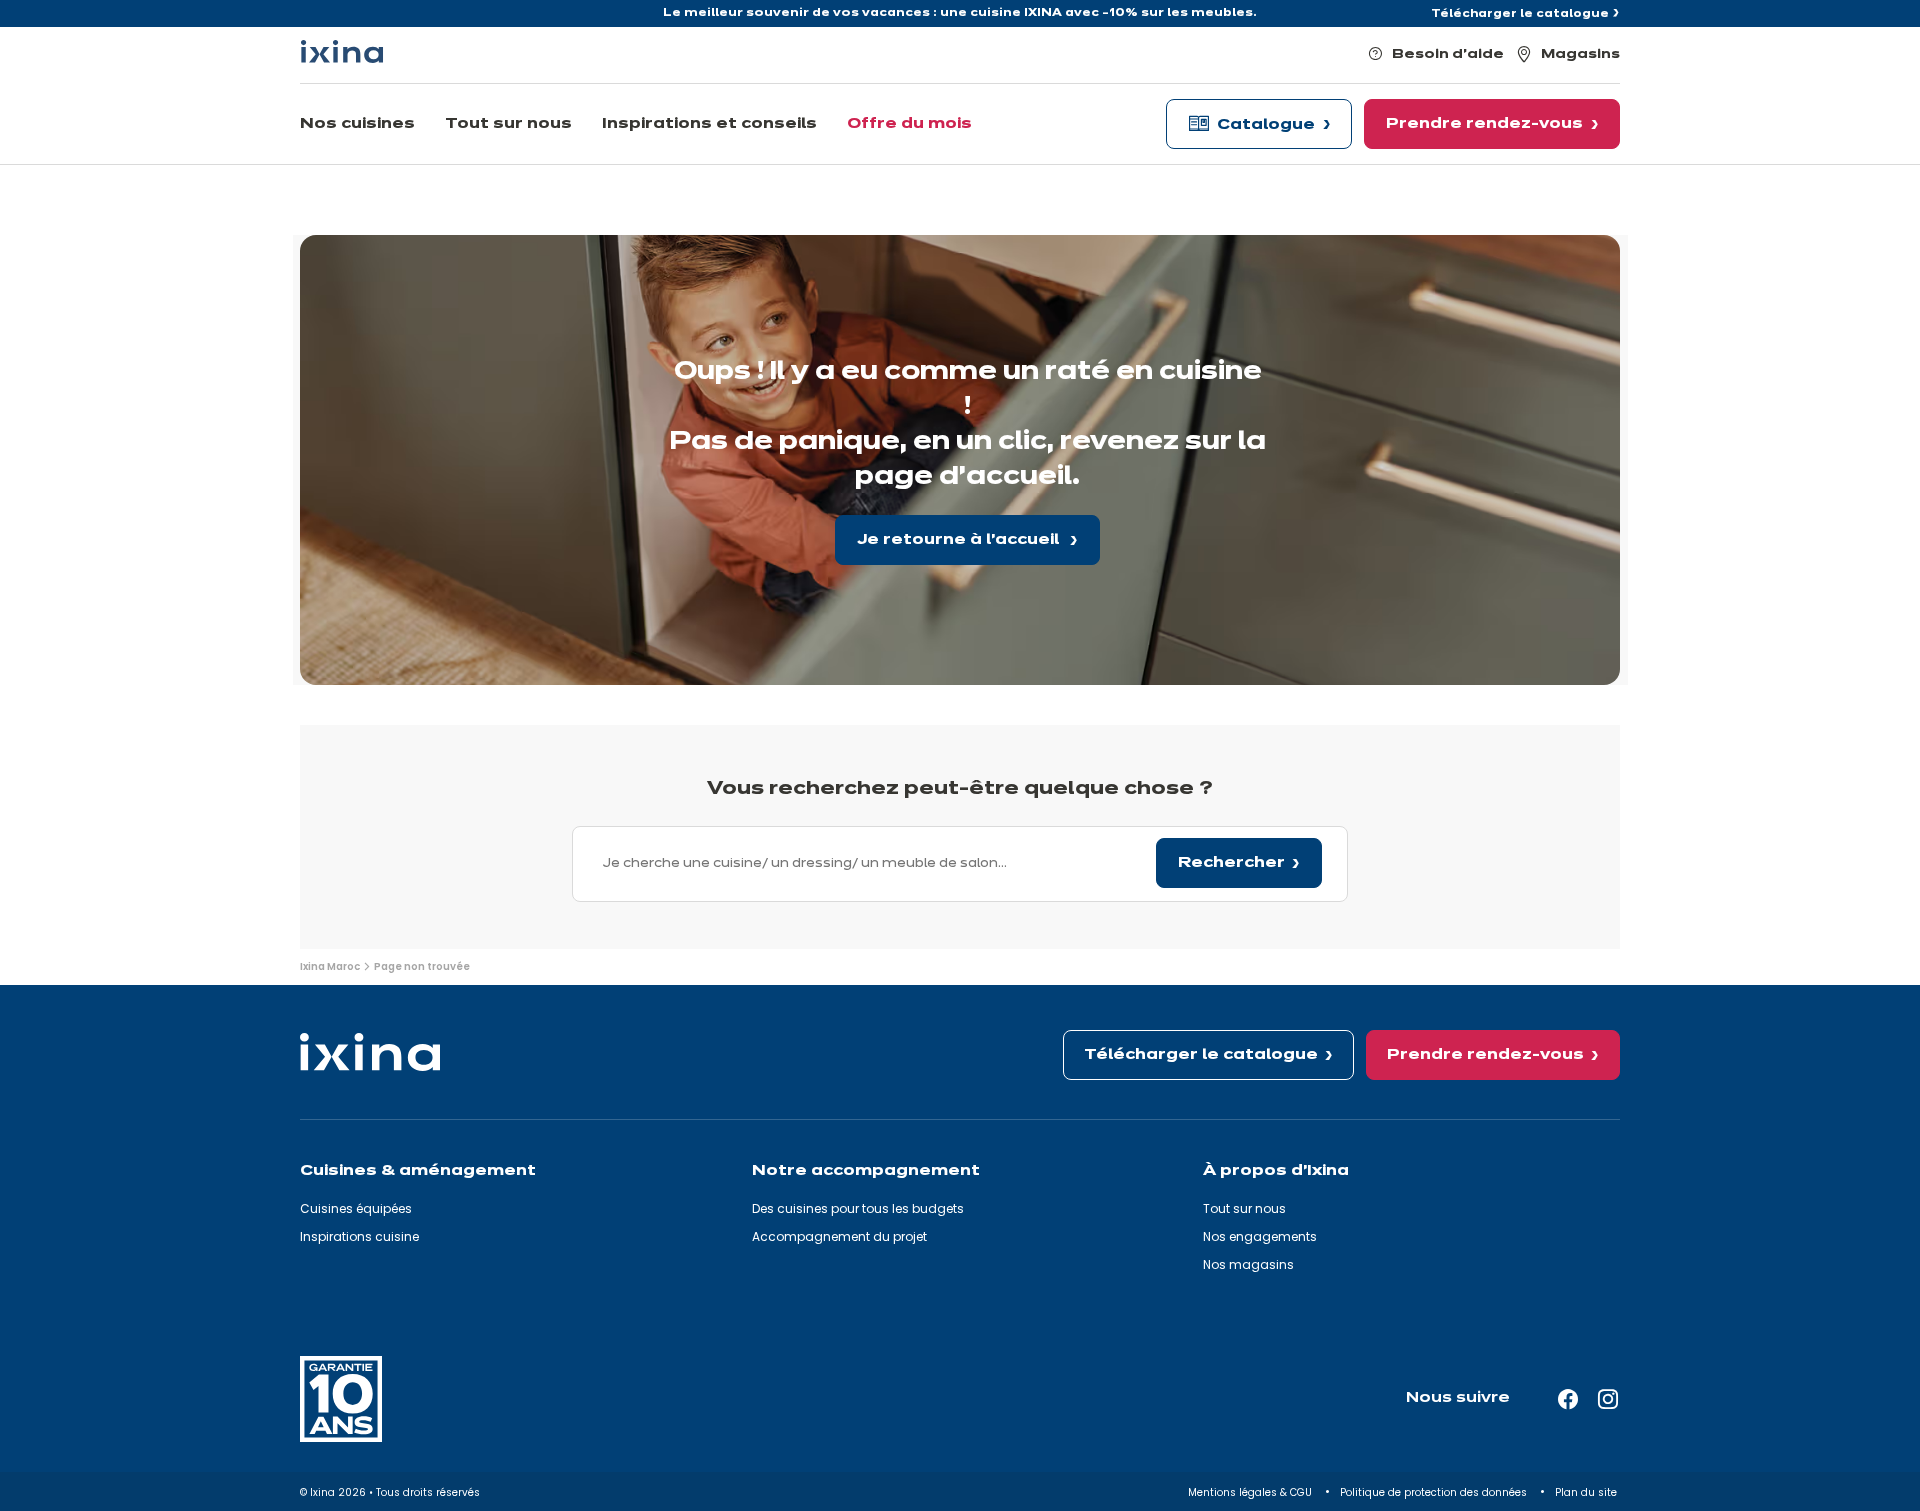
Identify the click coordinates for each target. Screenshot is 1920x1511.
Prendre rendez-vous (1485, 1055)
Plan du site (1587, 1492)
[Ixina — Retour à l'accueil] (342, 51)
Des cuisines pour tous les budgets (858, 1208)
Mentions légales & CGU (1251, 1492)
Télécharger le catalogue (1520, 14)
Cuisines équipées (356, 1208)
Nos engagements (1260, 1236)
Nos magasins (1248, 1264)
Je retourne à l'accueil (960, 540)
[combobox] (960, 864)
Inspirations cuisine (359, 1236)
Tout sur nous (1244, 1208)
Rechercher (1231, 863)
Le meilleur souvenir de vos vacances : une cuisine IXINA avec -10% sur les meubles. (960, 13)
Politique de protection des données (1435, 1492)
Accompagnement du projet (839, 1236)
